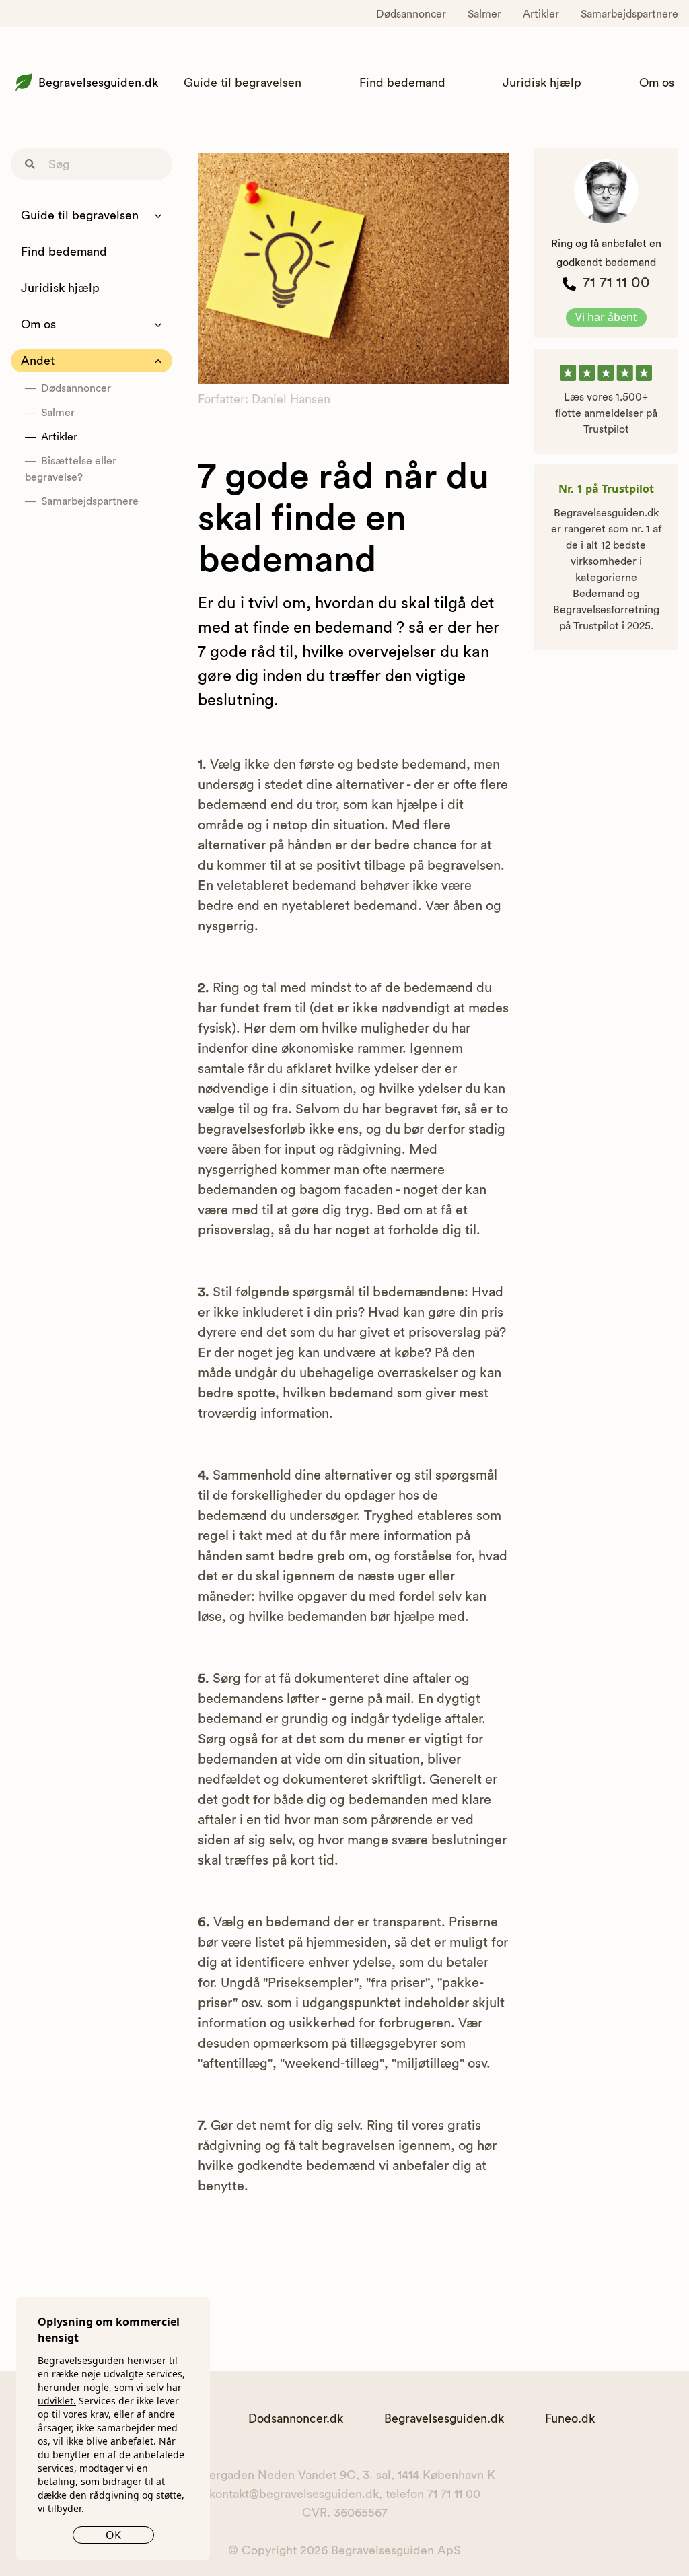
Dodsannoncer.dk (296, 2418)
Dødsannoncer (411, 14)
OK (113, 2535)
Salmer (484, 14)
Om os (657, 83)
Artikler (541, 14)
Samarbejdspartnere (629, 14)
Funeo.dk (570, 2418)
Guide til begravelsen (243, 83)
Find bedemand (402, 83)
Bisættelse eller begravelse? (71, 469)
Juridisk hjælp (542, 83)
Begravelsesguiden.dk (98, 83)
